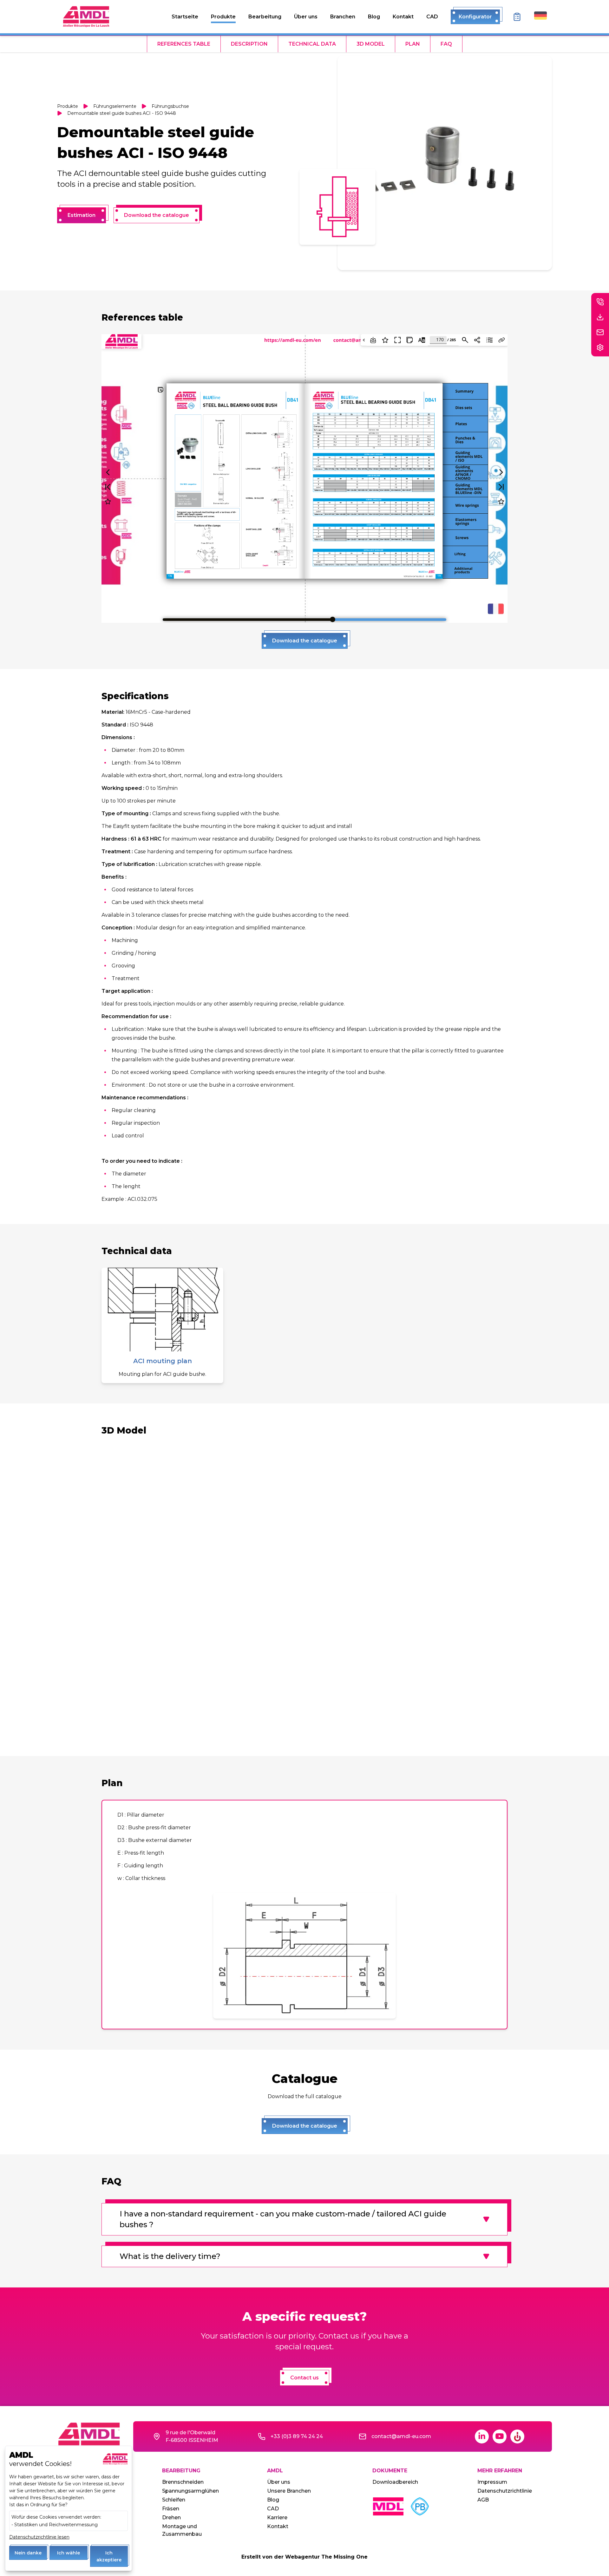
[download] (600, 317)
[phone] (600, 302)
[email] (600, 332)
